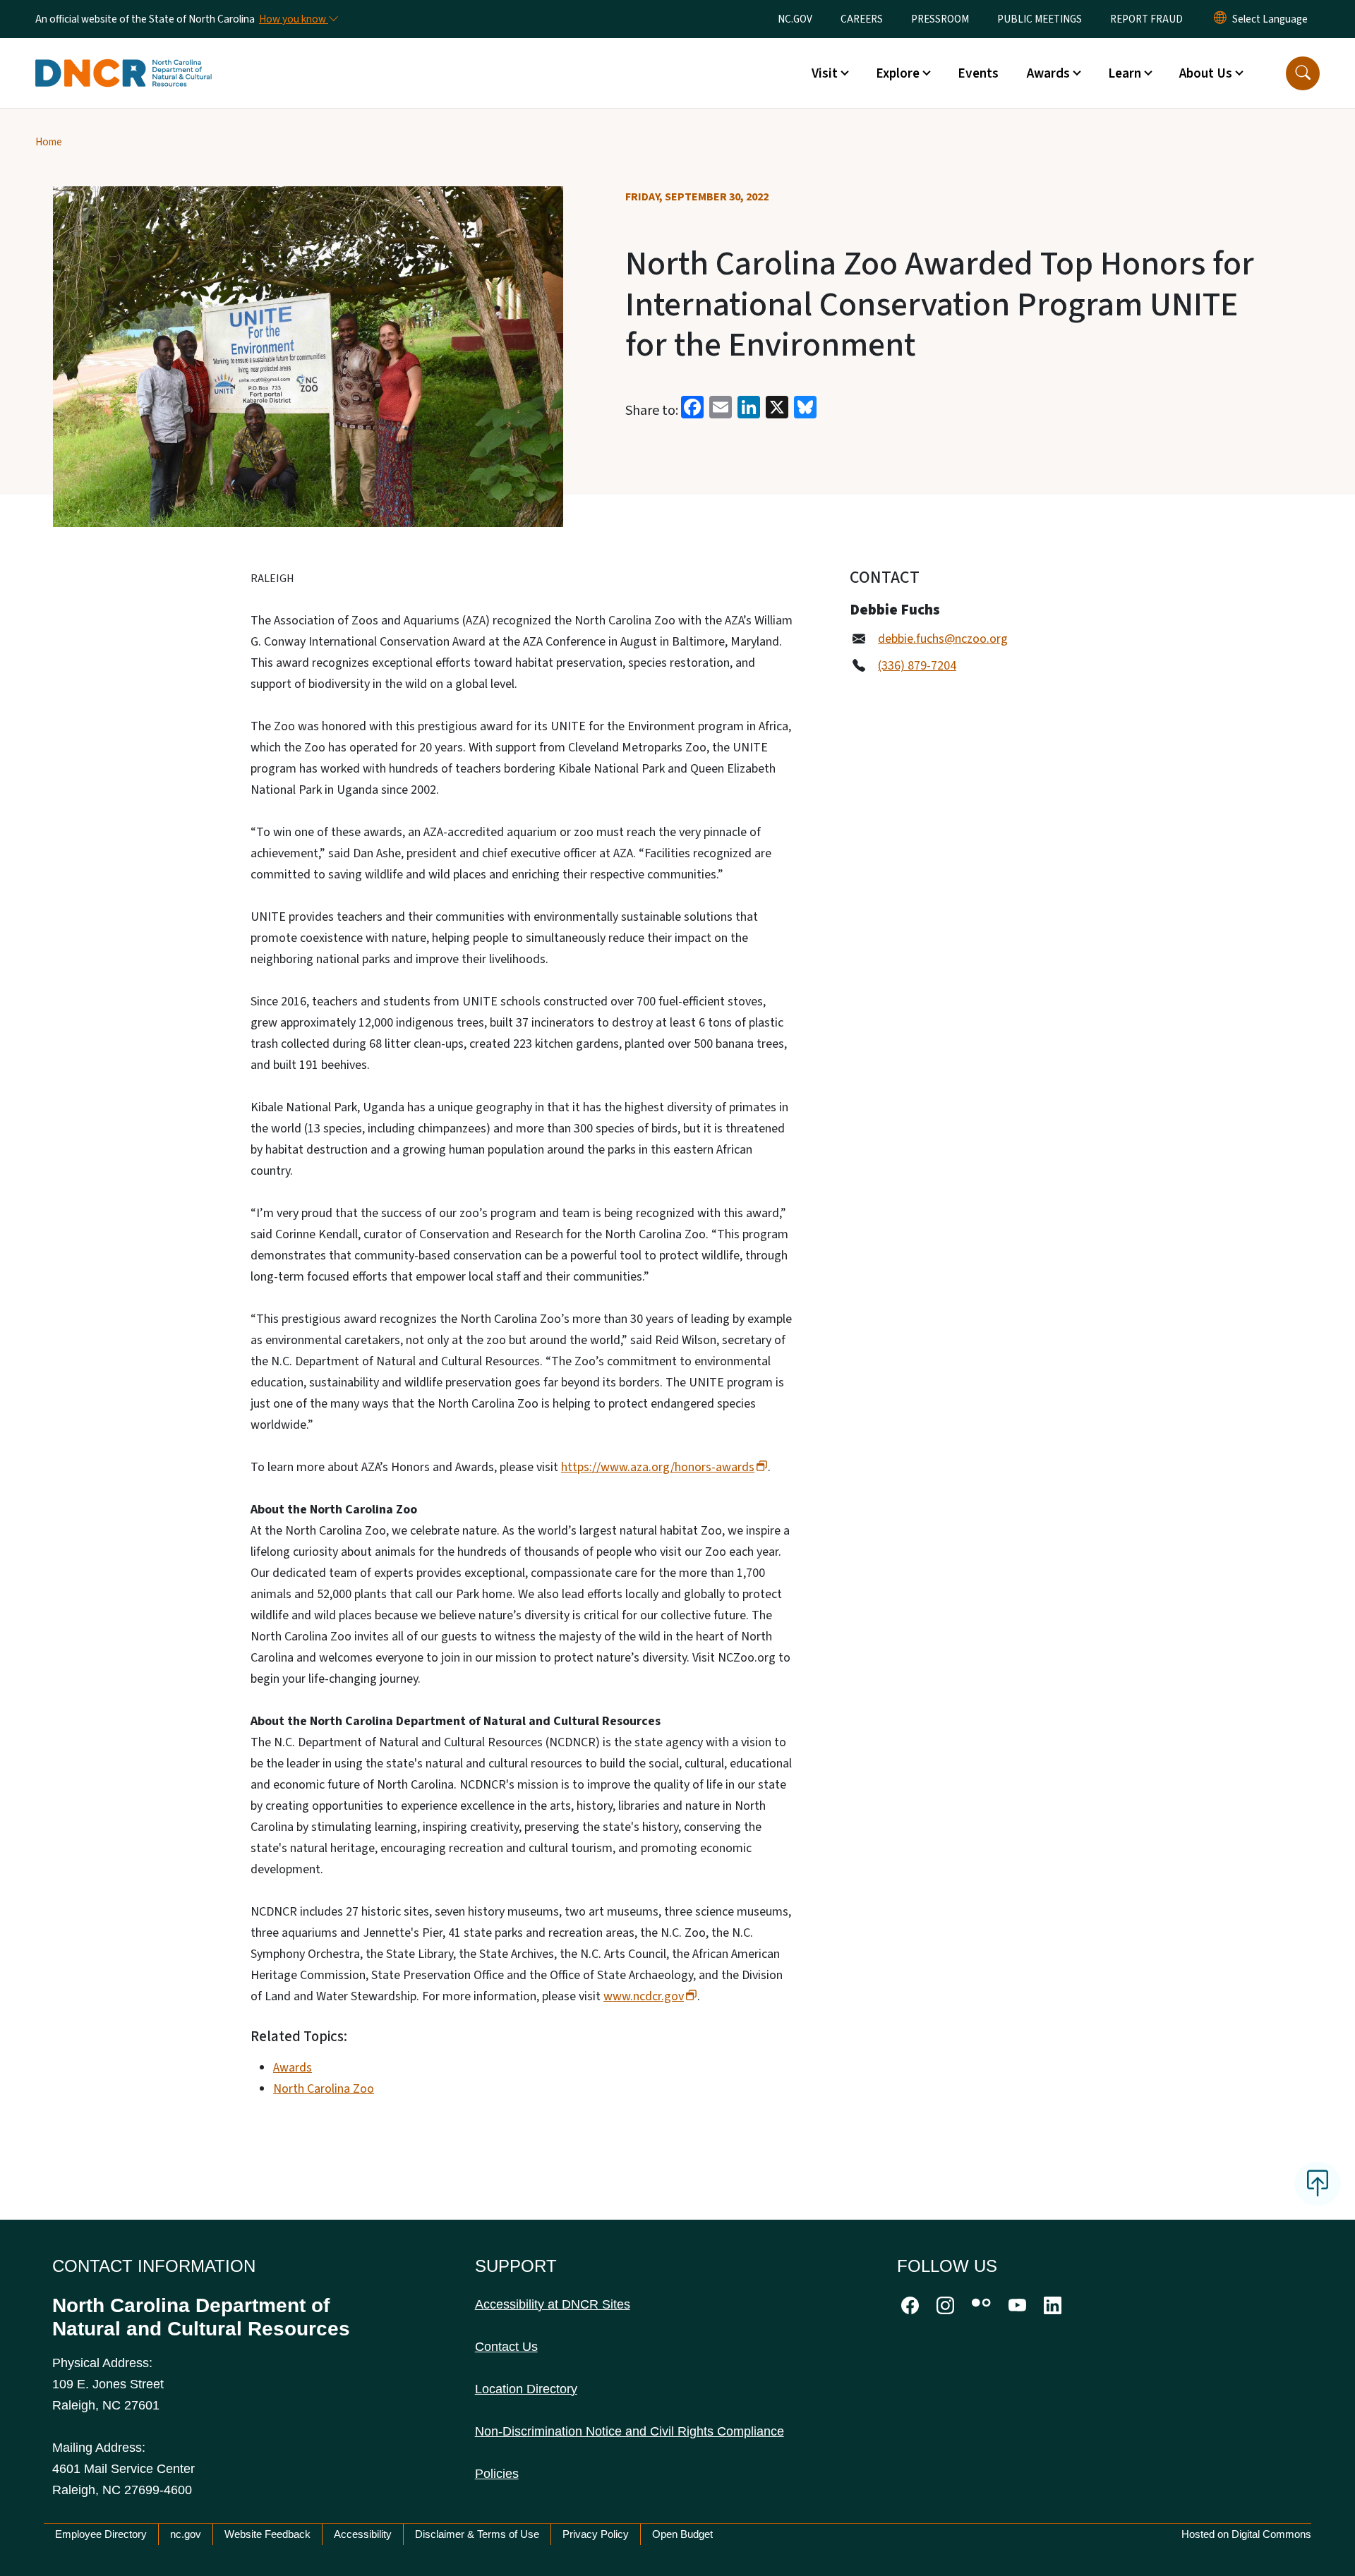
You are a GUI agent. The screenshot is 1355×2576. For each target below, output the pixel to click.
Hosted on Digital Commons (1246, 2534)
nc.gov (186, 2534)
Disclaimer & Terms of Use (477, 2534)
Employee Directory (101, 2534)
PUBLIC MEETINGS (1040, 19)
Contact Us (506, 2347)
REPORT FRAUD (1146, 19)
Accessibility (363, 2534)
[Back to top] (1318, 2184)
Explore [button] (898, 73)
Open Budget (682, 2534)
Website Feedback (267, 2534)
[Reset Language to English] (1220, 19)
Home (49, 142)
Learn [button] (1125, 73)
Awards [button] (1048, 73)
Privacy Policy (596, 2534)
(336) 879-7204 (917, 666)
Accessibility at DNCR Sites (553, 2304)
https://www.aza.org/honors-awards (658, 1467)
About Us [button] (1206, 73)
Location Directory (526, 2389)
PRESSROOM (940, 19)
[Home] (124, 57)
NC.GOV (795, 19)
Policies (497, 2474)
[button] (1303, 73)
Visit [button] (825, 73)
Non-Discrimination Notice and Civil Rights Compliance (630, 2431)
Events (978, 73)
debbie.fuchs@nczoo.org (943, 639)
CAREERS (862, 19)
